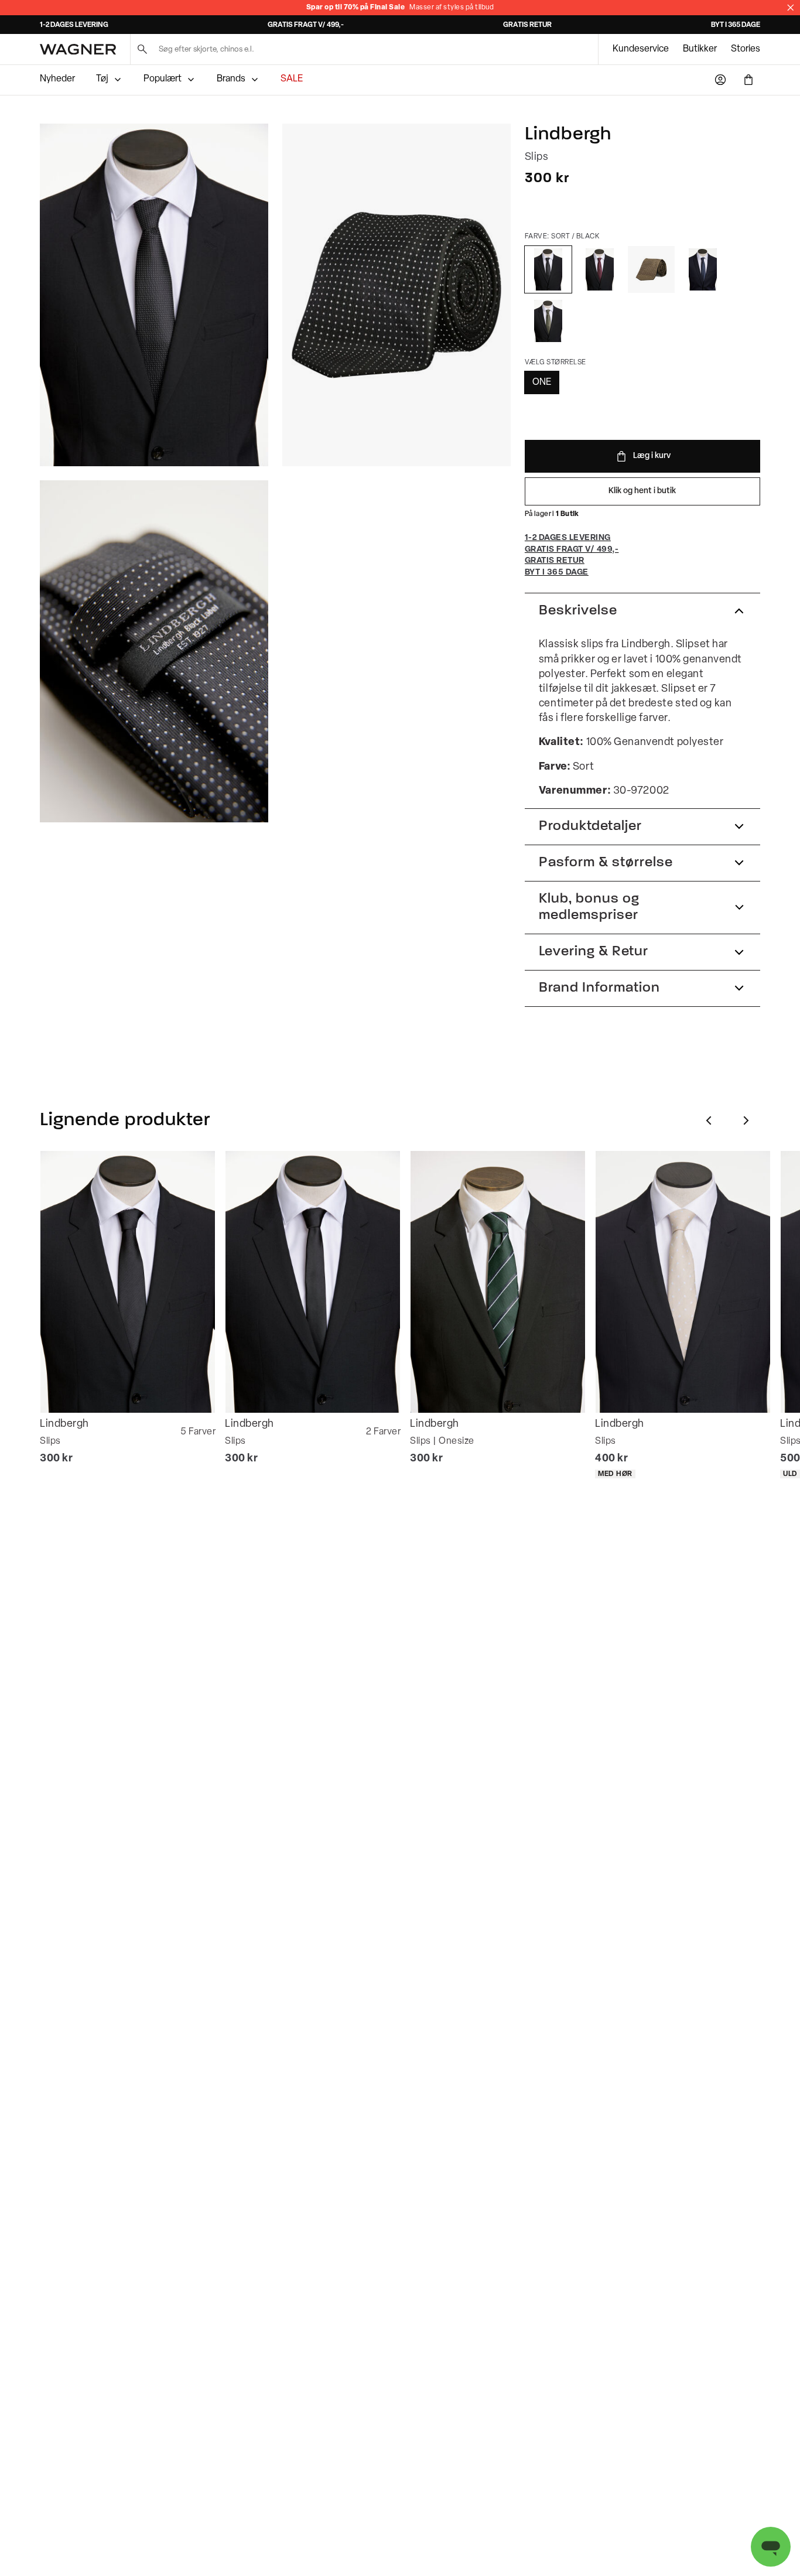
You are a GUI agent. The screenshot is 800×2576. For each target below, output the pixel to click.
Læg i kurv (652, 456)
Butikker (700, 49)
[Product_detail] (154, 652)
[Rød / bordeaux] (600, 269)
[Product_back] (396, 295)
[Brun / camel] (651, 269)
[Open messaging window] (771, 2547)
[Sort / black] (548, 269)
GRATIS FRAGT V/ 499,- (306, 25)
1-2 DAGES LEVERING (74, 25)
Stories (746, 49)
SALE (292, 79)
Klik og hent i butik (642, 491)
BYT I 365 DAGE (736, 25)
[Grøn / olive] (548, 321)
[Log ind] (720, 80)
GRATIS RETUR (527, 25)
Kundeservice (641, 49)
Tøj (102, 79)
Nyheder (57, 79)
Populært (163, 79)
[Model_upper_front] (154, 295)
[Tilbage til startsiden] (78, 49)
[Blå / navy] (703, 269)
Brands (231, 79)
